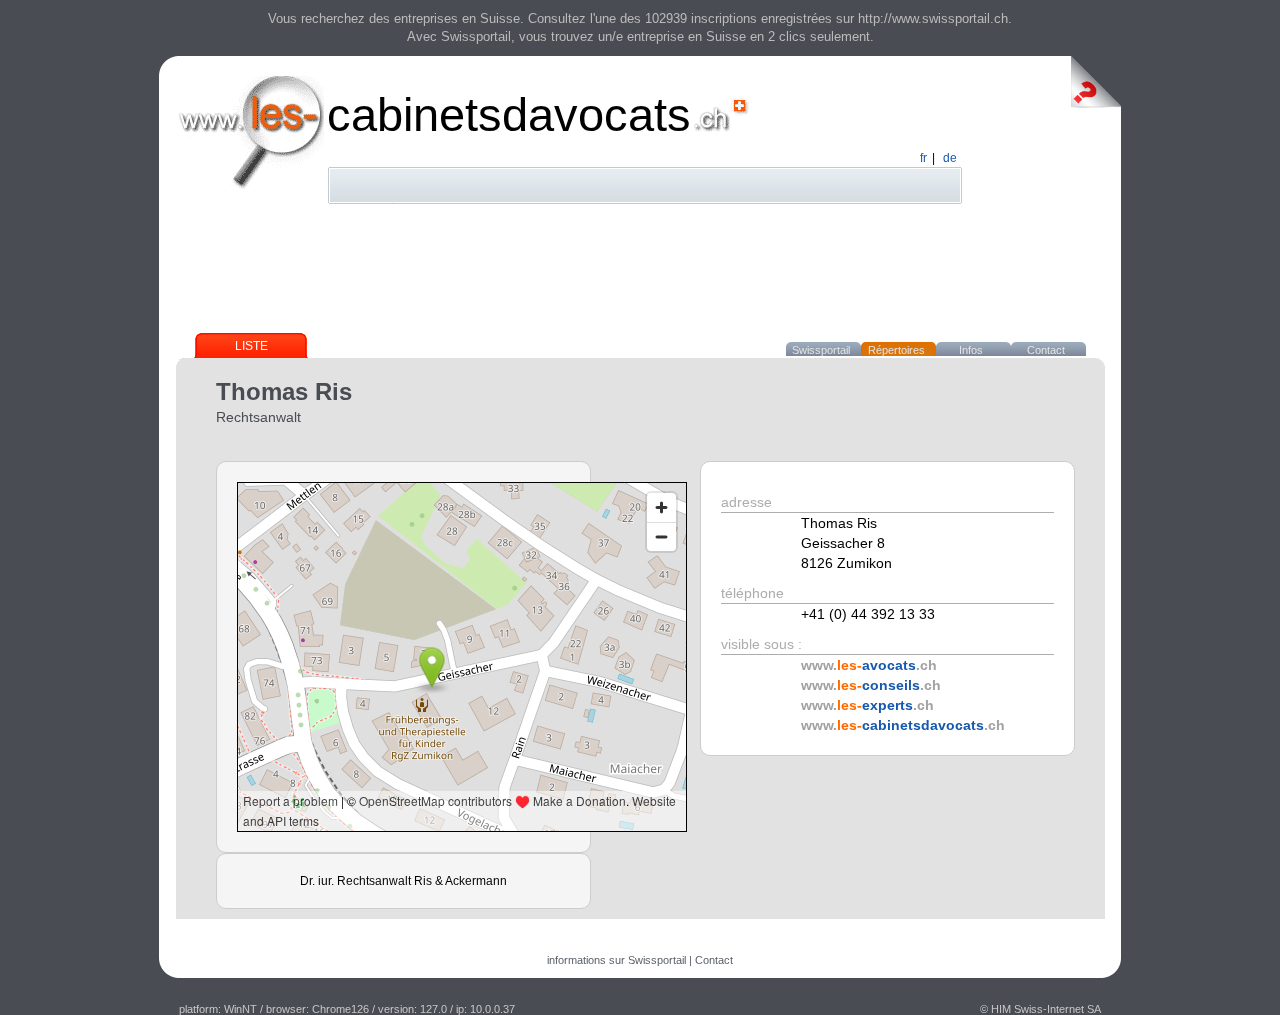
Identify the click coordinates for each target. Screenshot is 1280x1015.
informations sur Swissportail (616, 960)
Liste (251, 346)
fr (923, 158)
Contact (1046, 350)
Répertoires (896, 350)
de (950, 158)
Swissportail (821, 350)
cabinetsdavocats (509, 114)
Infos (971, 350)
